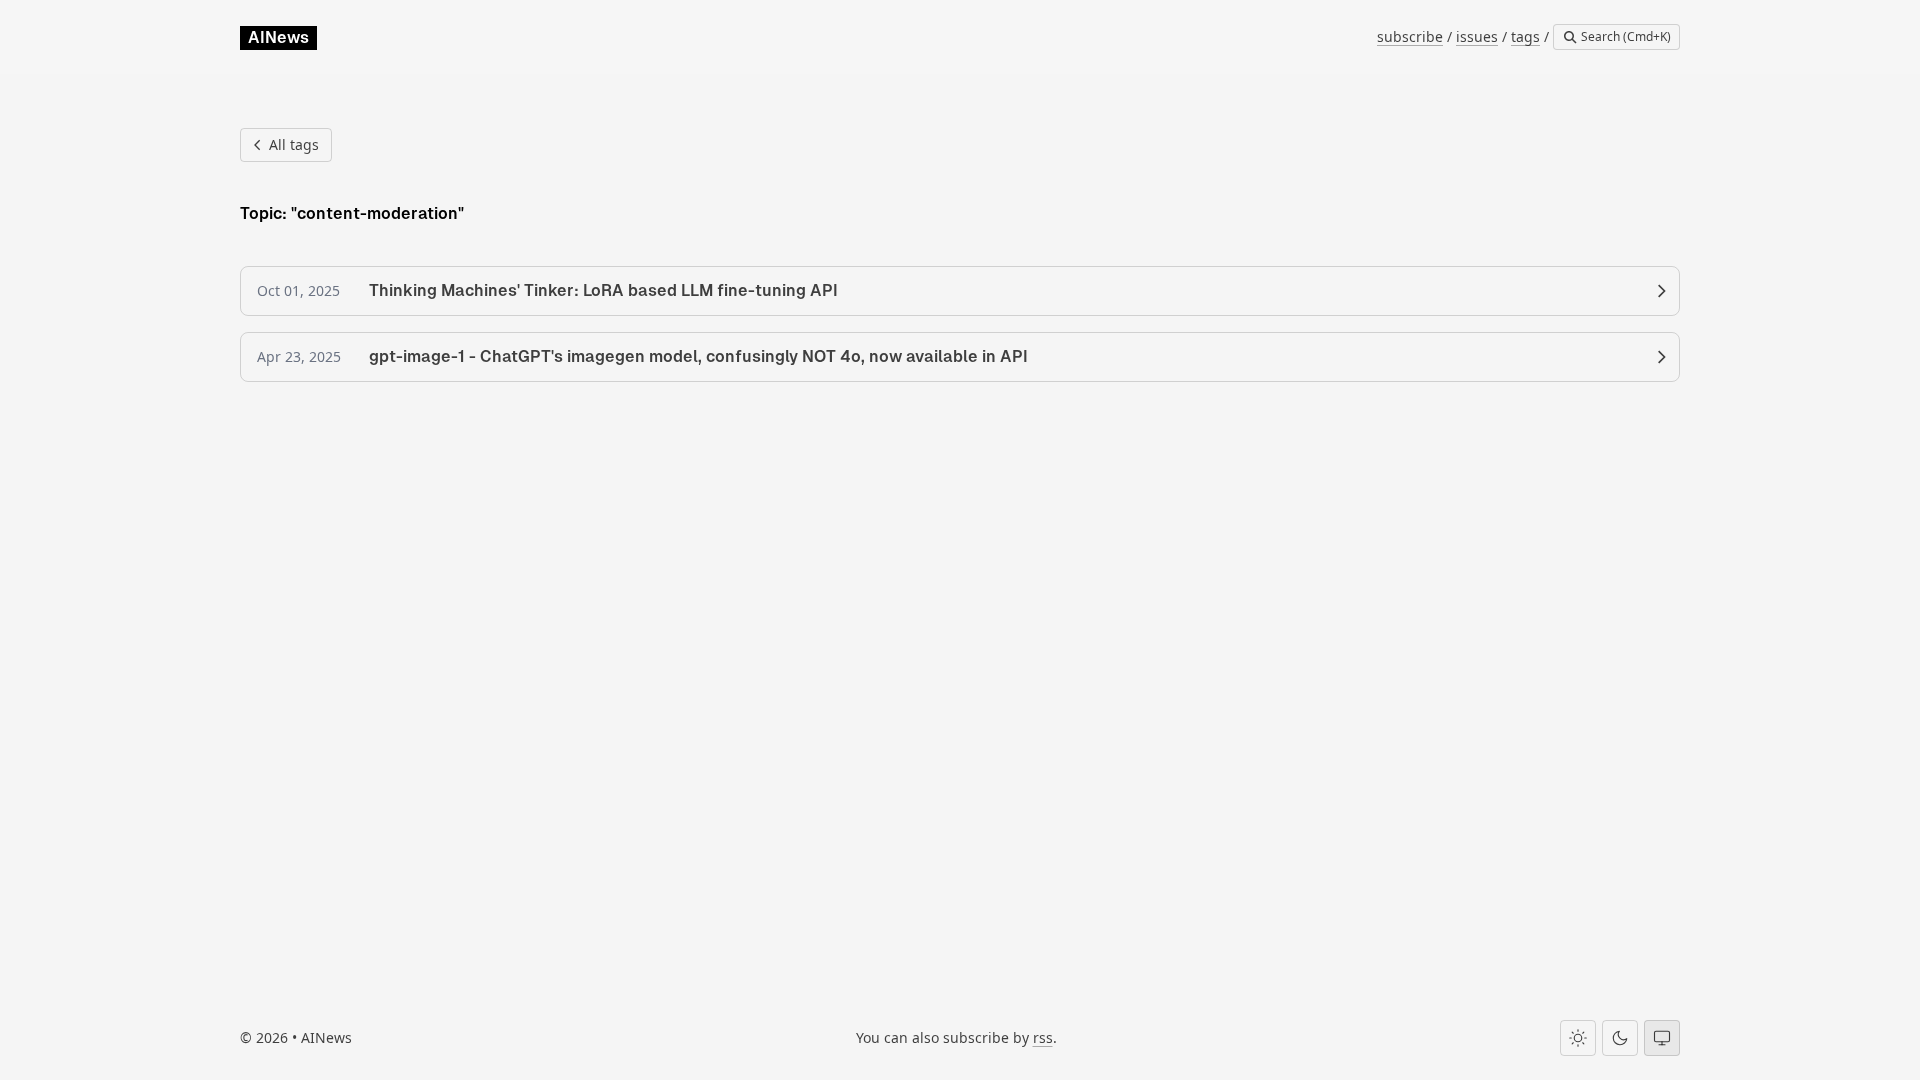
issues (1477, 36)
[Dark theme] (1620, 1038)
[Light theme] (1578, 1038)
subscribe (1410, 36)
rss (1043, 1037)
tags (1525, 36)
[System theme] (1662, 1038)
